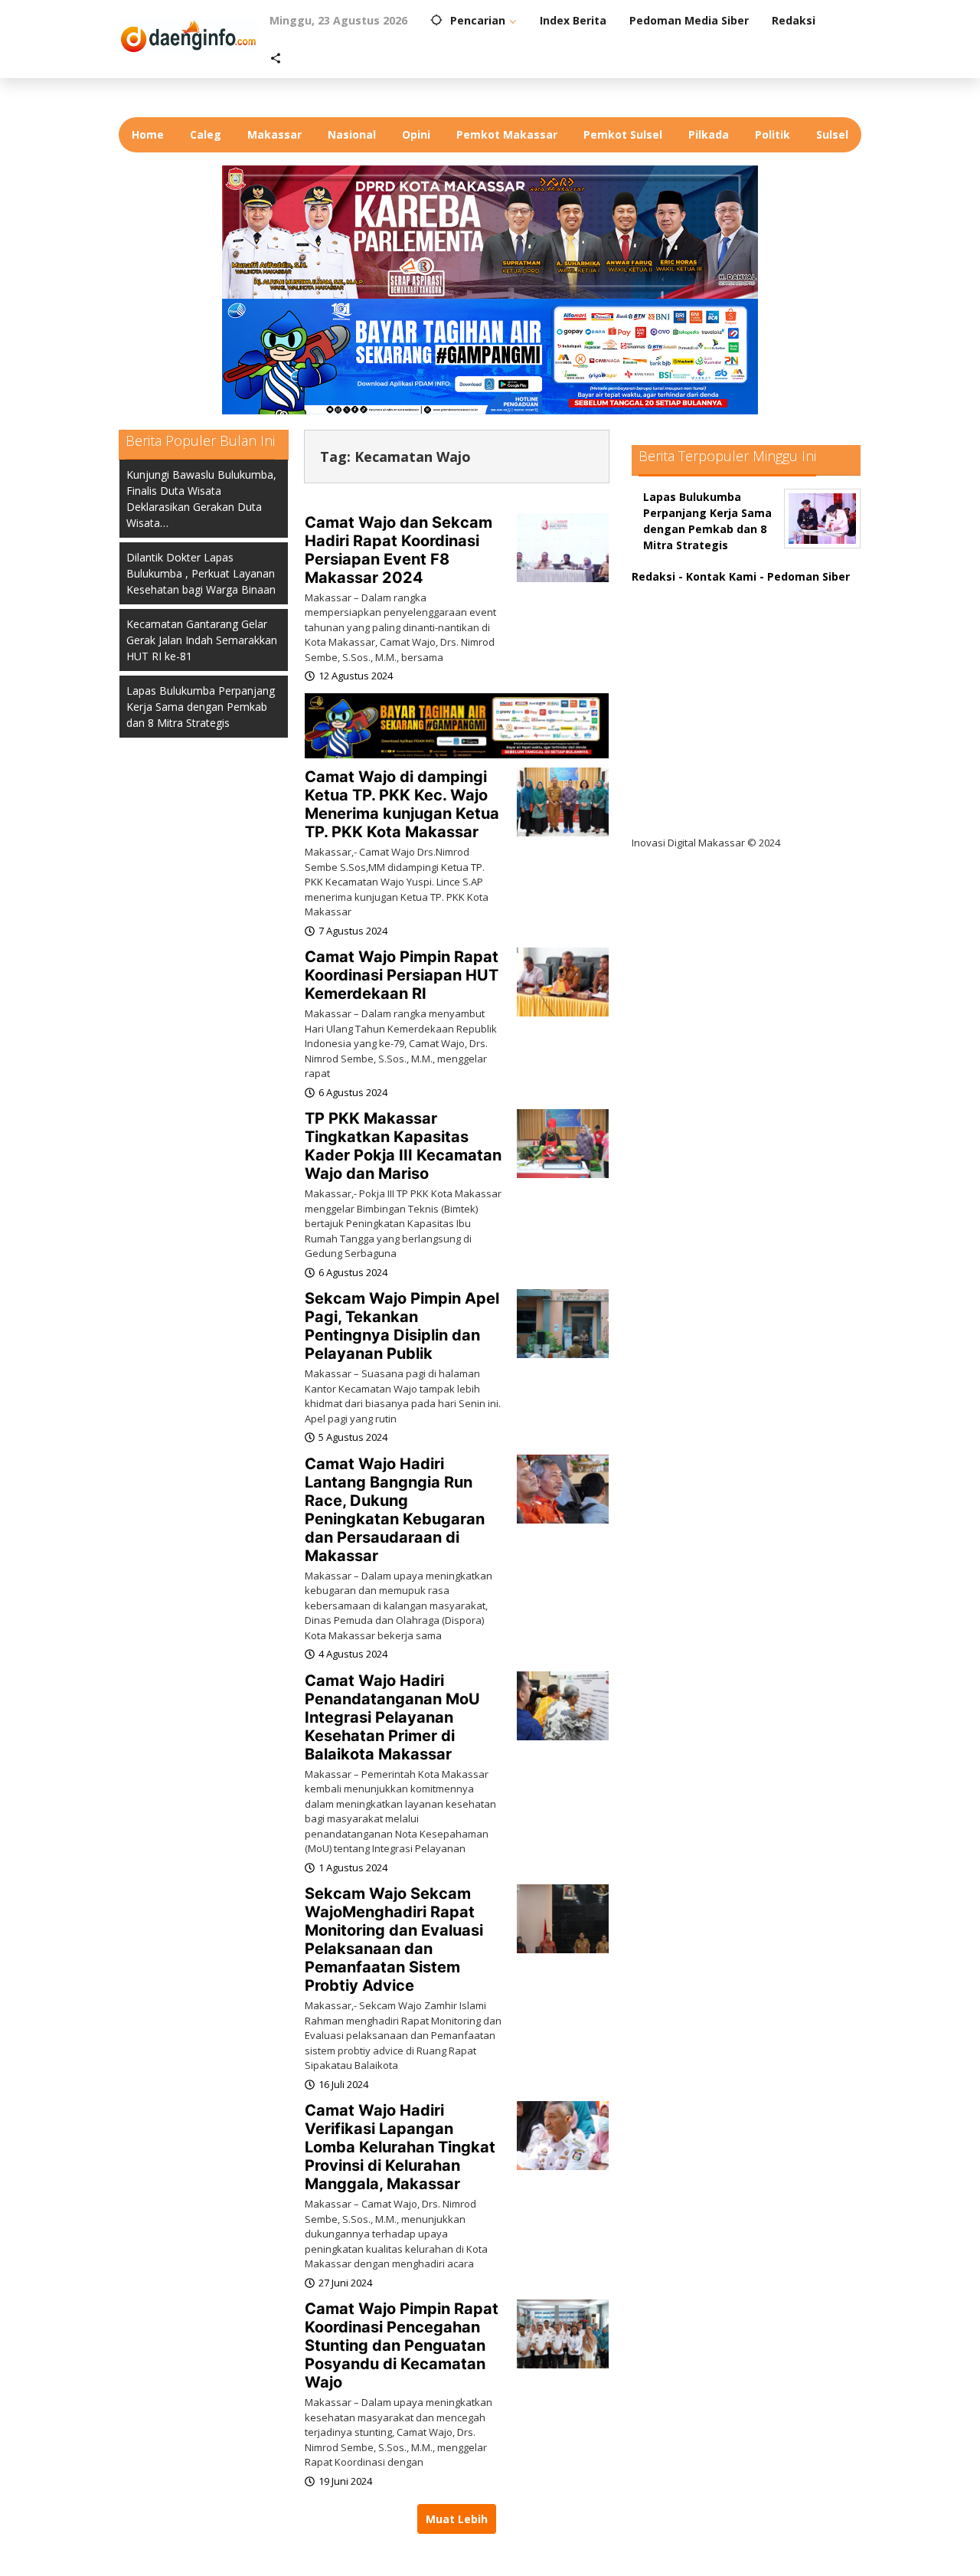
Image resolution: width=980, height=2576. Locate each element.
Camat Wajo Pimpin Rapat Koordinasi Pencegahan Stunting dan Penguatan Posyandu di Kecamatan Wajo (402, 2345)
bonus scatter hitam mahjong (726, 750)
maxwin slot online (695, 624)
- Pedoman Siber (805, 576)
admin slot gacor (690, 687)
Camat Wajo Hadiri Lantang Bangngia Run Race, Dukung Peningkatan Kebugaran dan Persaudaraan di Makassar (395, 1510)
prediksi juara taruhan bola (718, 812)
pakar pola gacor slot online (721, 781)
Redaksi (653, 576)
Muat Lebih (457, 2519)
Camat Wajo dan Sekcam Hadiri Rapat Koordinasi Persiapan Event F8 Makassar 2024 (399, 550)
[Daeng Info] (188, 34)
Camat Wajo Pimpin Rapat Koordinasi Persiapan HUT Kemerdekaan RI (402, 975)
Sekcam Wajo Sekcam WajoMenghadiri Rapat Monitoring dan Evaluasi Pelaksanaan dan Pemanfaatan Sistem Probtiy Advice (394, 1939)
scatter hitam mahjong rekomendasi (746, 592)
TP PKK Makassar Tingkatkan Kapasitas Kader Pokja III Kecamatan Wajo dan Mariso (403, 1146)
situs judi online (687, 718)
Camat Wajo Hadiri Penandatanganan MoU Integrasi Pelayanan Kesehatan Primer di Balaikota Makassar (392, 1717)
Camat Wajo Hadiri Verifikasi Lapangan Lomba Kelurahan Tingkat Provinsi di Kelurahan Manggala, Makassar (400, 2147)
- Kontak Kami (717, 576)
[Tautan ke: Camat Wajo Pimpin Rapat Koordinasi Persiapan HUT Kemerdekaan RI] (563, 981)
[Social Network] (276, 59)
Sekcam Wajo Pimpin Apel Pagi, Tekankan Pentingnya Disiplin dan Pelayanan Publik (402, 1326)
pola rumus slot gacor (704, 655)
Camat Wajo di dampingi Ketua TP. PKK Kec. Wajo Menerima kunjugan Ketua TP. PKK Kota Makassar (402, 804)
